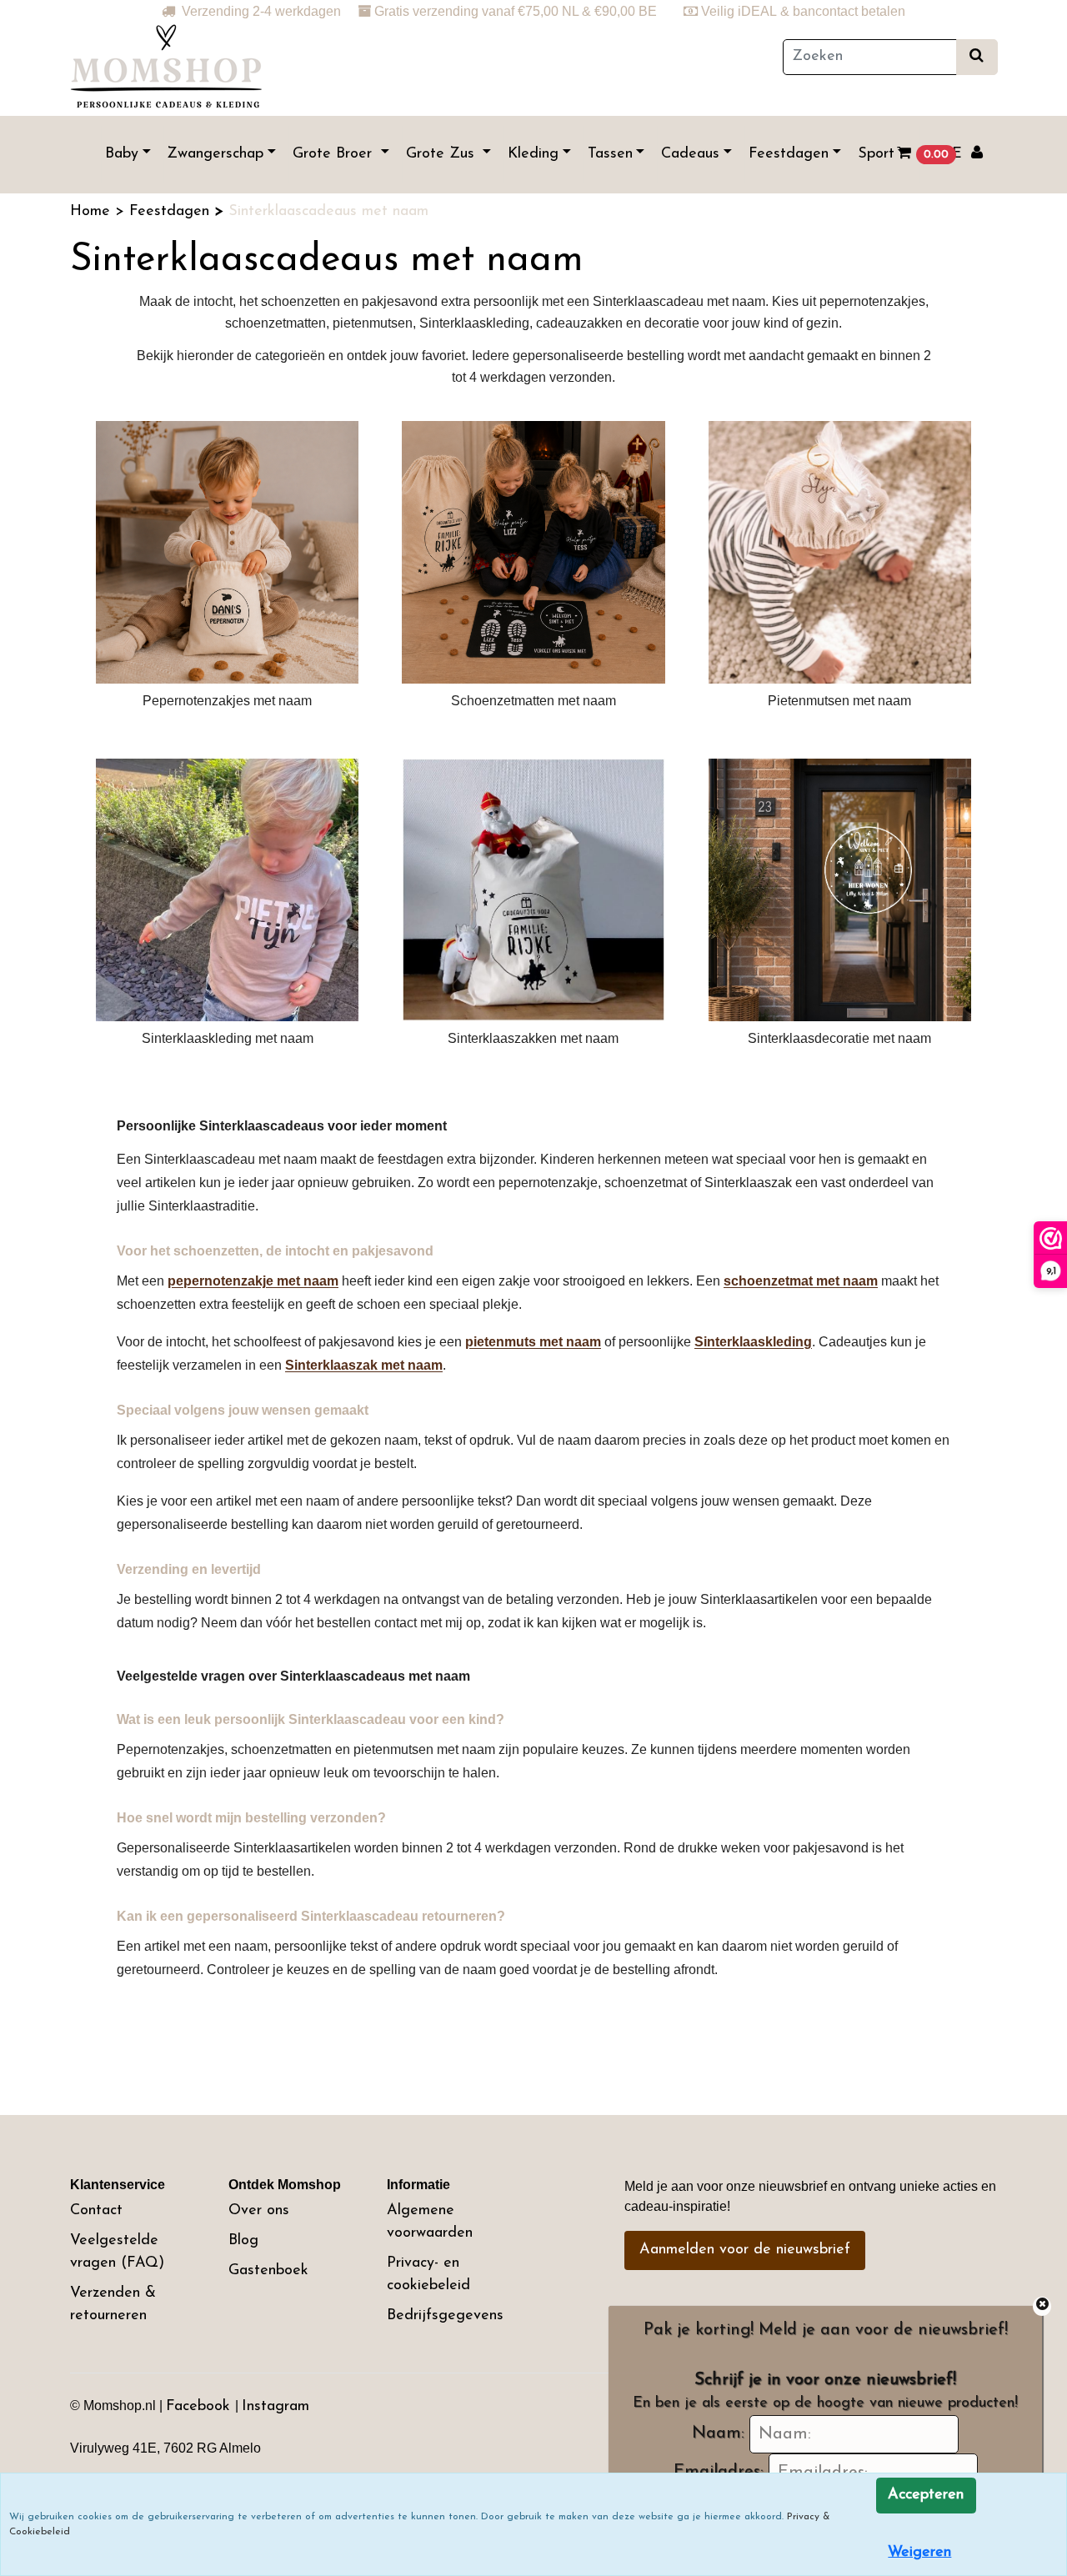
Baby (122, 154)
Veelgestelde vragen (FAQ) (117, 2252)
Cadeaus (690, 154)
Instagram (276, 2407)
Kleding (533, 154)
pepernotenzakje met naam (253, 1281)
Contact (96, 2211)
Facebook (200, 2407)
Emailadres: (719, 2472)
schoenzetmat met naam (801, 1281)
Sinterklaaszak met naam (364, 1365)
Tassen (610, 154)
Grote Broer (335, 154)
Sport (876, 154)
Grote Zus (443, 154)
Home (93, 212)
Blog (243, 2241)
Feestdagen (789, 154)
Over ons (259, 2211)
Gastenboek (268, 2271)
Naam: (718, 2433)
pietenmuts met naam (533, 1342)
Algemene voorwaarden (430, 2222)
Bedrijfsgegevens (445, 2316)
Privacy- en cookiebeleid (428, 2275)
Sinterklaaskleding (753, 1342)
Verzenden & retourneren (113, 2305)
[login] (977, 155)
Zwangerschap (215, 154)
